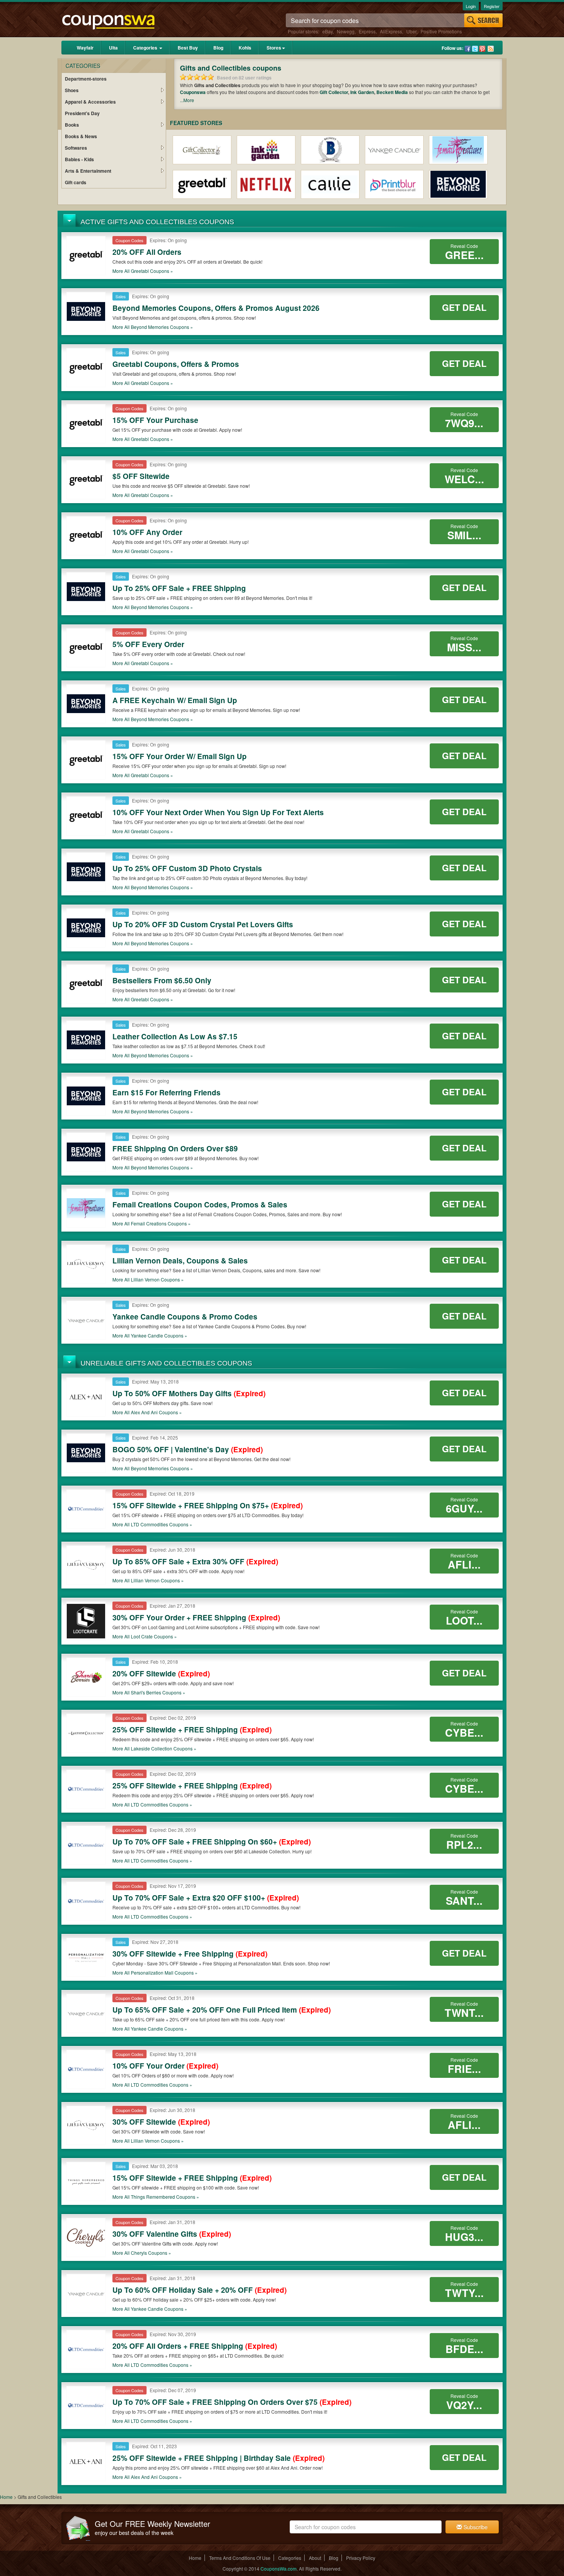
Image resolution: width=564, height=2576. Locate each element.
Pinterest (482, 49)
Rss (491, 49)
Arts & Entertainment (88, 171)
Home (6, 2497)
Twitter (475, 49)
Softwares (76, 148)
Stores (274, 48)
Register (492, 6)
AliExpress (391, 31)
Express (367, 31)
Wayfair (85, 48)
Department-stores (86, 79)
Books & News (81, 136)
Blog (218, 48)
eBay (327, 31)
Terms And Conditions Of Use (240, 2558)
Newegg (346, 31)
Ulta (113, 48)
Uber (411, 31)
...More (187, 100)
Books (72, 125)
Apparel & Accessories (90, 102)
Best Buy (188, 48)
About (315, 2558)
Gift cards (76, 182)
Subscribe (475, 2527)
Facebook (468, 49)
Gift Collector (334, 92)
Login (471, 6)
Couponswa (193, 92)
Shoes (72, 90)
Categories (146, 48)
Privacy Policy (361, 2558)
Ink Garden (362, 92)
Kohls (245, 48)
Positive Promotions (441, 31)
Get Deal (464, 307)
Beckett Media (392, 92)
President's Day (82, 113)
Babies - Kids (79, 159)
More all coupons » (143, 271)
